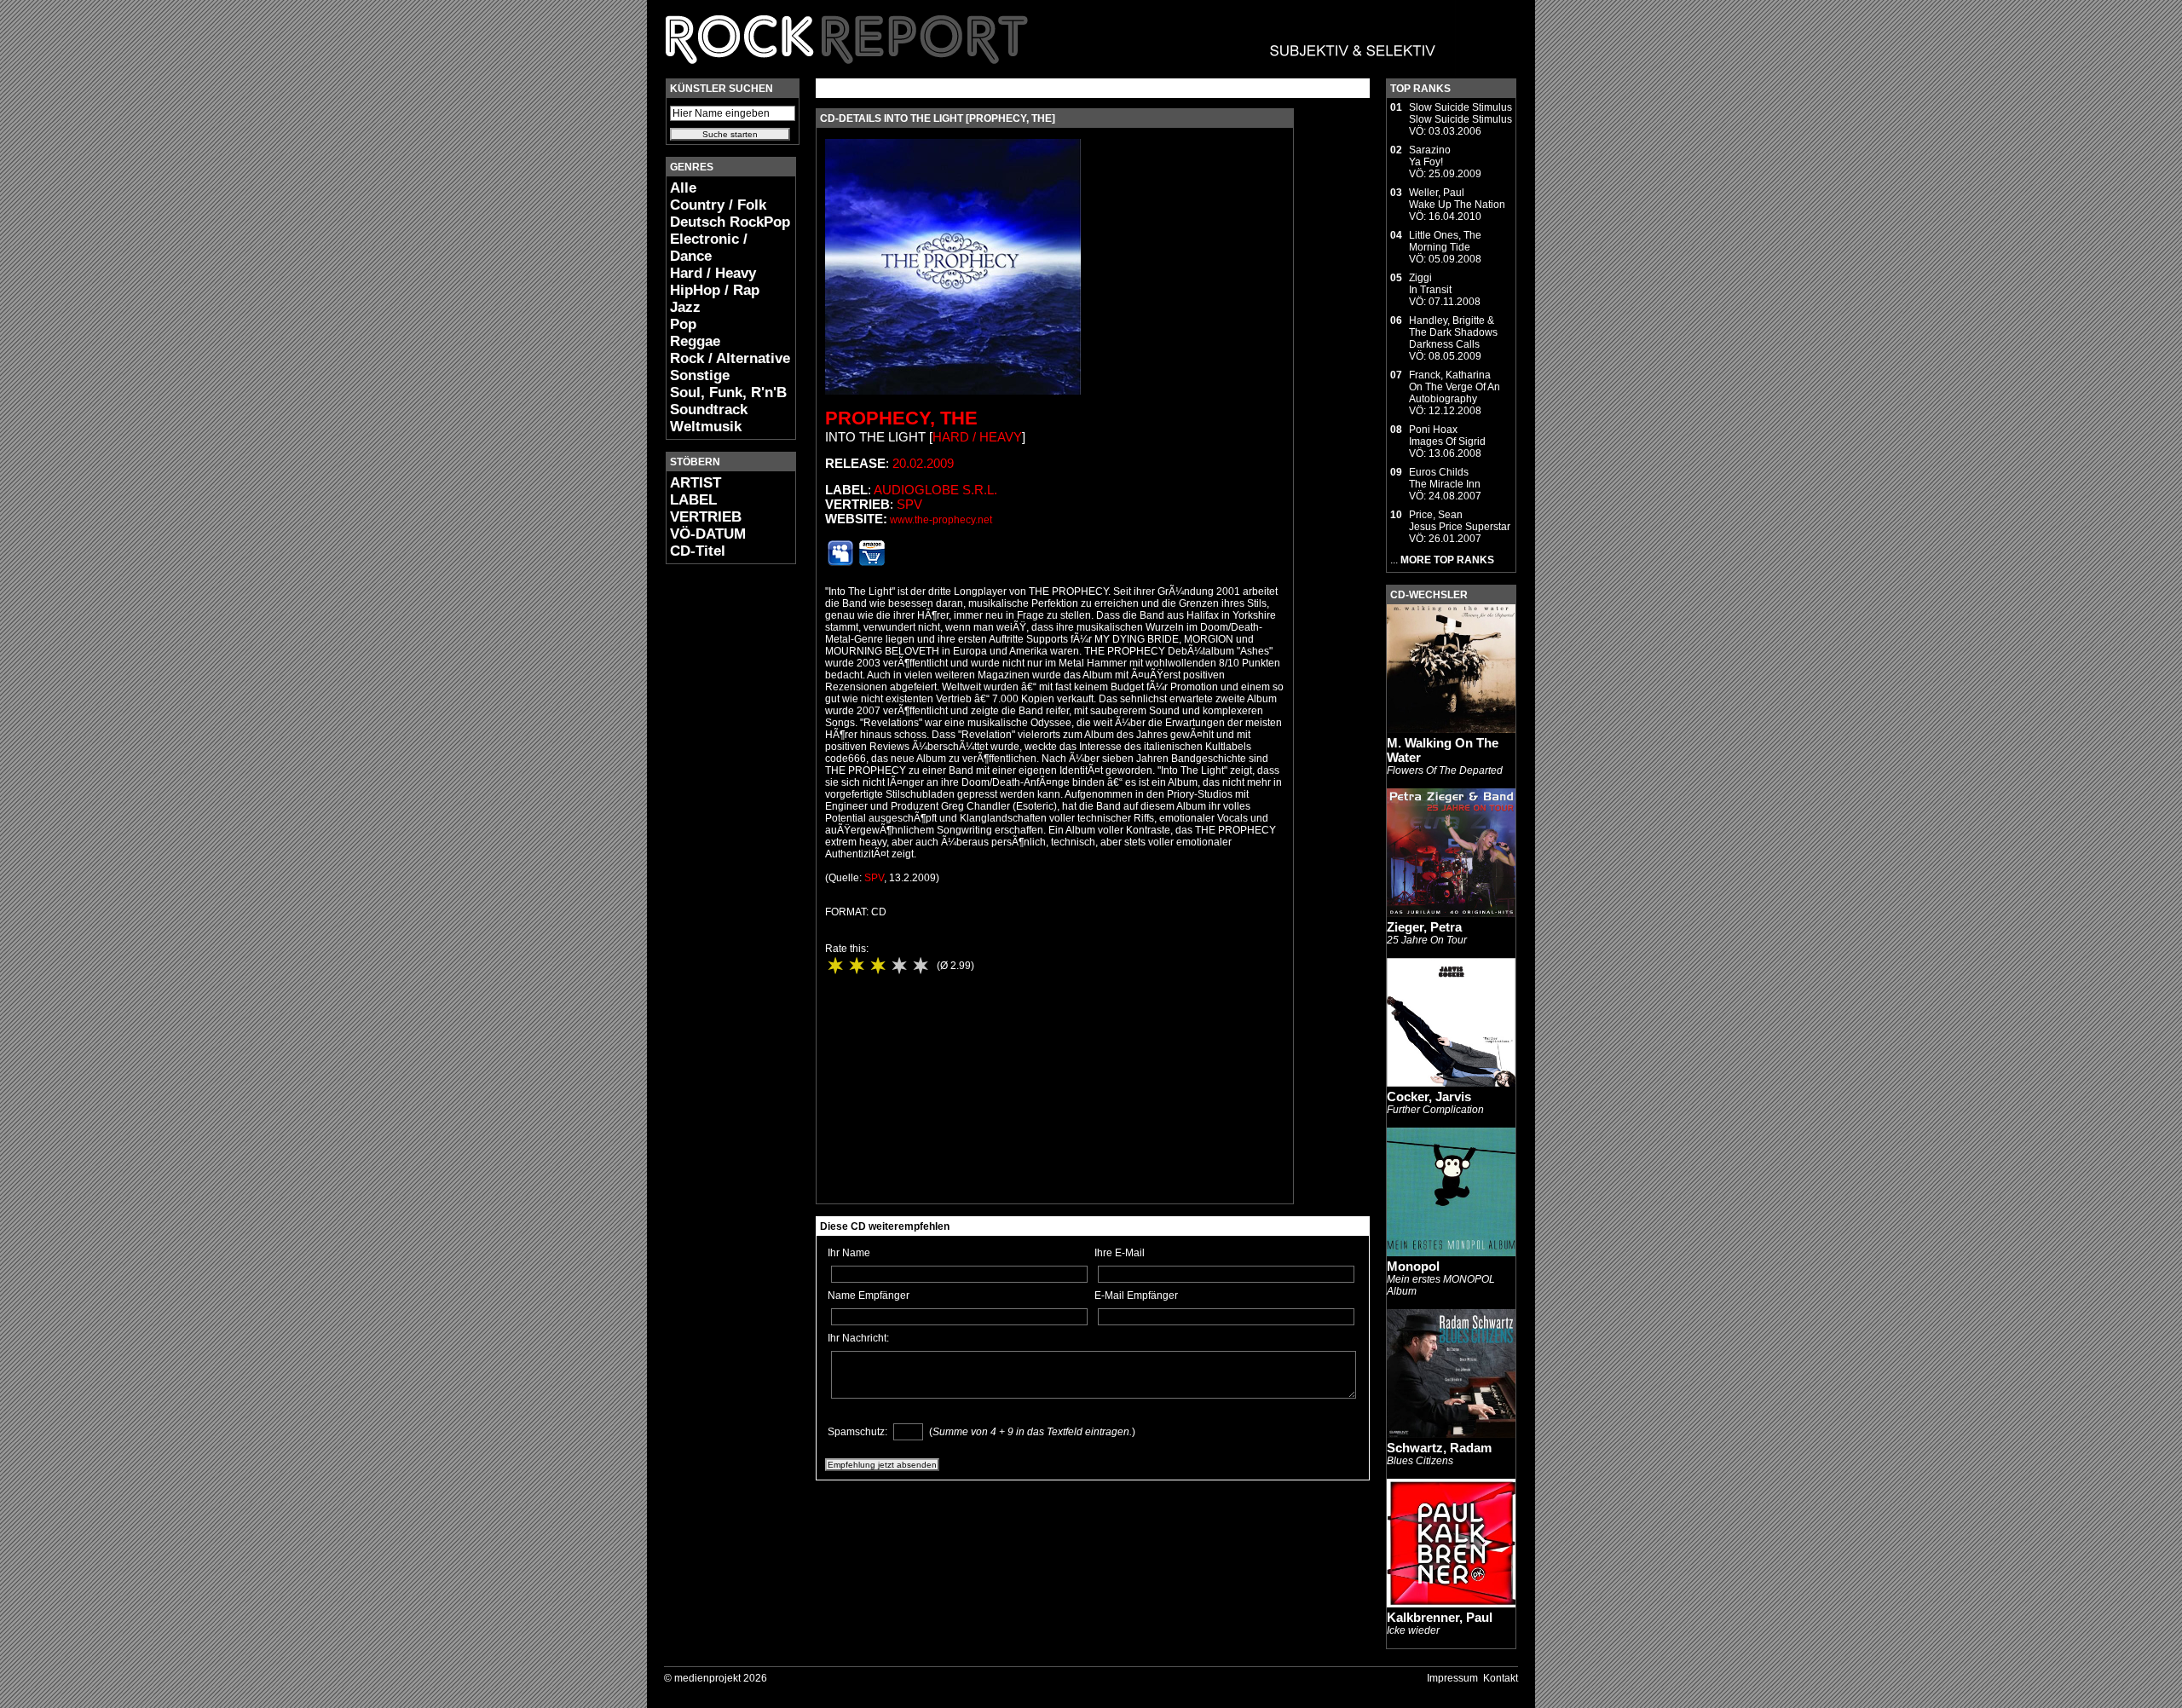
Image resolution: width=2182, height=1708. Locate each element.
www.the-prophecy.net (941, 520)
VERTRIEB (706, 517)
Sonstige (700, 375)
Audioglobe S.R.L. (935, 490)
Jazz (685, 307)
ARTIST (696, 483)
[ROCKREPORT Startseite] (1051, 72)
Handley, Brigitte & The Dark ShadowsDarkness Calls (1453, 332)
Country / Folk (718, 205)
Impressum (1452, 1678)
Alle (683, 188)
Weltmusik (706, 427)
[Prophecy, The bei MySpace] (840, 563)
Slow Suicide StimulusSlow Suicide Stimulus (1460, 113)
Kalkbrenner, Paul (1440, 1617)
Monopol (1413, 1266)
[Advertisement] (717, 832)
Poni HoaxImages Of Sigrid (1447, 436)
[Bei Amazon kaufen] (872, 563)
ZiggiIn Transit (1430, 284)
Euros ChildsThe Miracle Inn (1445, 478)
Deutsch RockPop (730, 222)
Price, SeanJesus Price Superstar (1460, 521)
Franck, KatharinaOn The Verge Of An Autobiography (1455, 387)
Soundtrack (709, 410)
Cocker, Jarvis (1429, 1096)
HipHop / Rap (715, 290)
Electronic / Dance (709, 248)
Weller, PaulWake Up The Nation (1457, 199)
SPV (909, 504)
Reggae (695, 341)
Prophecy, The (901, 418)
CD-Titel (698, 551)
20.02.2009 (923, 463)
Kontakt (1501, 1678)
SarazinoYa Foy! (1430, 156)
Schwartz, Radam (1439, 1448)
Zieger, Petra (1424, 927)
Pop (683, 324)
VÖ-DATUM (708, 534)
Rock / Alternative (730, 358)
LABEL (693, 500)
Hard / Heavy (713, 273)
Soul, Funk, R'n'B (728, 392)
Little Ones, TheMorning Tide (1445, 241)
